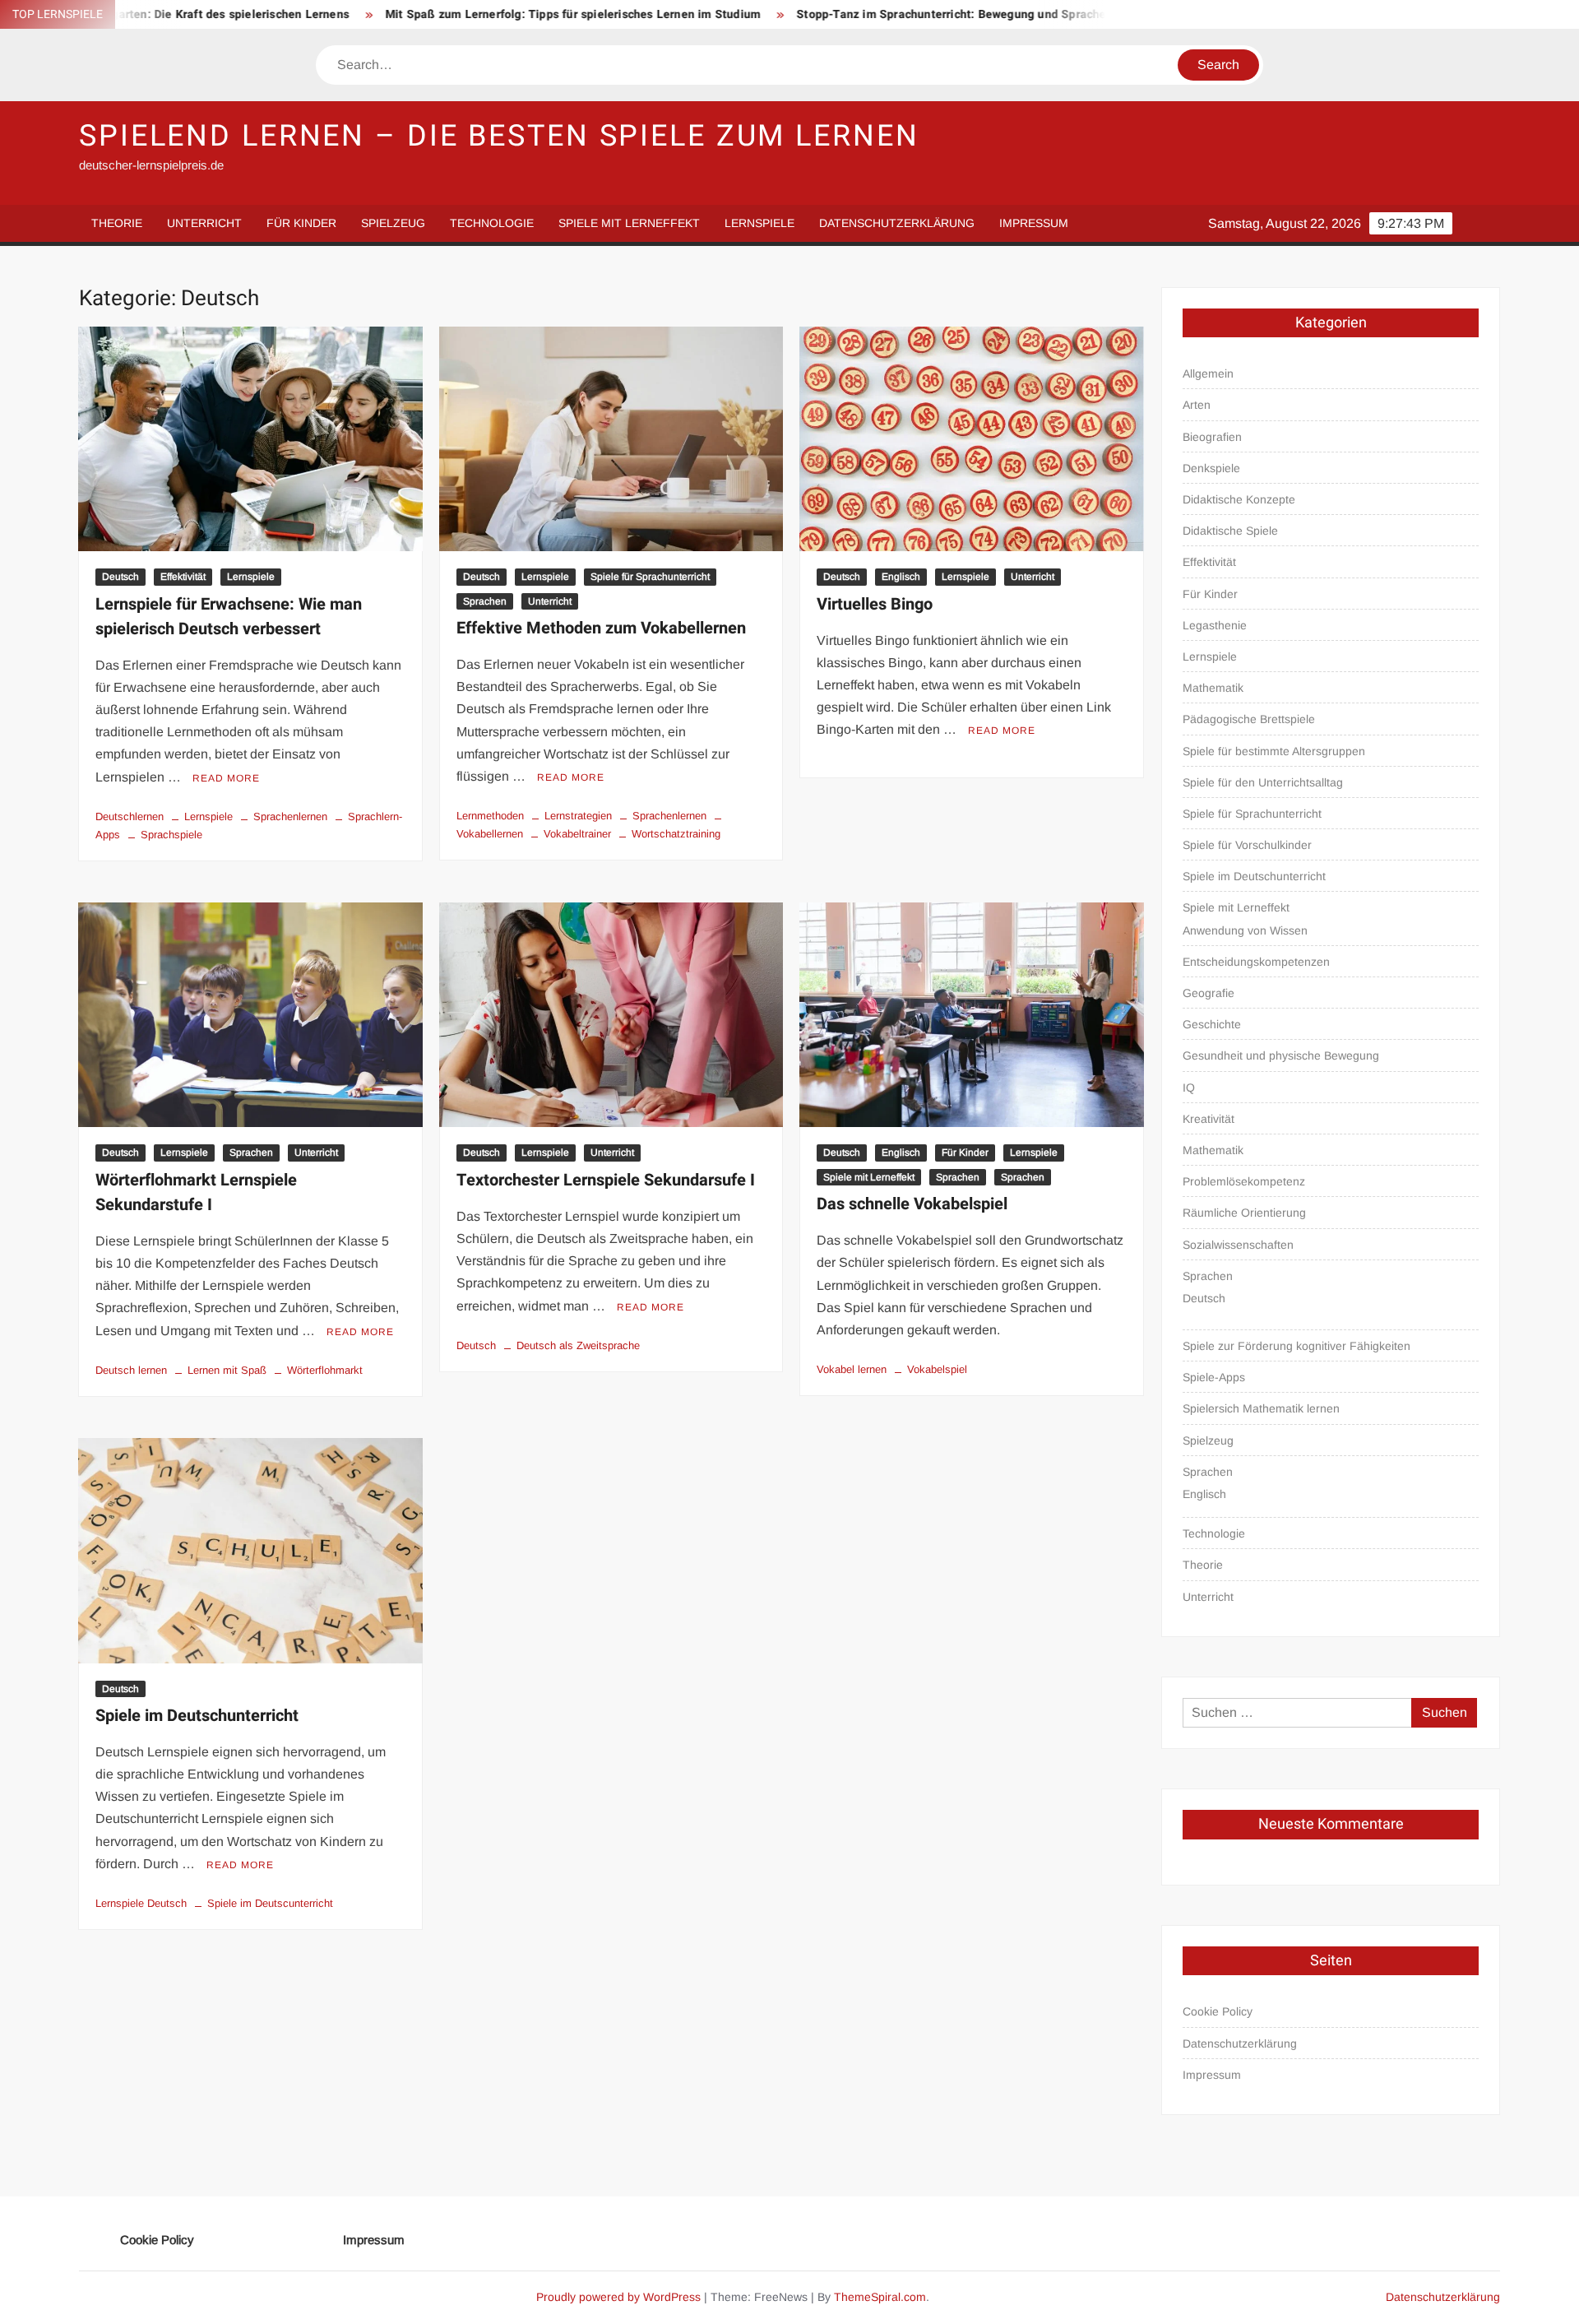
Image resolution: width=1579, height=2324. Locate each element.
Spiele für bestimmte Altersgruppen (1274, 751)
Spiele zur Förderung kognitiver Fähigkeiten (1297, 1346)
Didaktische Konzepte (1239, 499)
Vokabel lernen (852, 1369)
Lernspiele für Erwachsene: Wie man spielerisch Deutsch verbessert (229, 617)
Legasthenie (1215, 625)
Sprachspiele (171, 835)
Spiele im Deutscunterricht (270, 1903)
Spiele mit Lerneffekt (629, 223)
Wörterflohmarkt (325, 1370)
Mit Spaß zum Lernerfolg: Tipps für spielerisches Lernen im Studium (465, 14)
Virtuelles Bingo (875, 604)
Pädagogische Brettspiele (1249, 719)
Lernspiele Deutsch (141, 1903)
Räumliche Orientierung (1244, 1213)
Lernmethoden (490, 816)
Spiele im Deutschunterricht (197, 1716)
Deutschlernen (130, 816)
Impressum (1034, 223)
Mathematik (1213, 688)
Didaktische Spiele (1230, 531)
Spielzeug (393, 223)
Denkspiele (1211, 468)
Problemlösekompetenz (1244, 1181)
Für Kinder (301, 223)
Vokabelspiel (937, 1369)
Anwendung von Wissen (1245, 930)
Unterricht (204, 223)
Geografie (1209, 993)
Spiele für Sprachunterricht (650, 577)
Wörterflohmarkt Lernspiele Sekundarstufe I (196, 1192)
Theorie (117, 223)
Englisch (901, 577)
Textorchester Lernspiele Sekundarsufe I (606, 1180)
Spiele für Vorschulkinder (1247, 845)
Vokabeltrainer (577, 834)
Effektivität (183, 577)
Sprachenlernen (290, 816)
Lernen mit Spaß (227, 1370)
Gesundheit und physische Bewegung (1281, 1055)
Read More (226, 778)
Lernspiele (759, 223)
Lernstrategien (578, 816)
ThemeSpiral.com (880, 2297)
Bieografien (1212, 437)
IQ (1189, 1088)
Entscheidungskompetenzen (1256, 962)
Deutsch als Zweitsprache (578, 1345)
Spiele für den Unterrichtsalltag (1263, 782)
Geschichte (1212, 1024)
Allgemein (1208, 373)
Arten (1197, 405)
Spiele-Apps (1214, 1377)
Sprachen (485, 601)
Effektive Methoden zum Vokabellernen (601, 628)
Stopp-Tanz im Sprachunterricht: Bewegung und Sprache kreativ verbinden (893, 14)
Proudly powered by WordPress (618, 2297)
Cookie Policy (1218, 2011)
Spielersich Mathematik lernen (1261, 1408)
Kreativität (1209, 1119)
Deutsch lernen (131, 1370)
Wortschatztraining (676, 834)
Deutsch (120, 577)
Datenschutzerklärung (897, 223)
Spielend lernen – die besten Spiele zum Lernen (499, 136)
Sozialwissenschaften (1238, 1245)
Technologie (492, 223)
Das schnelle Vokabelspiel (912, 1204)
